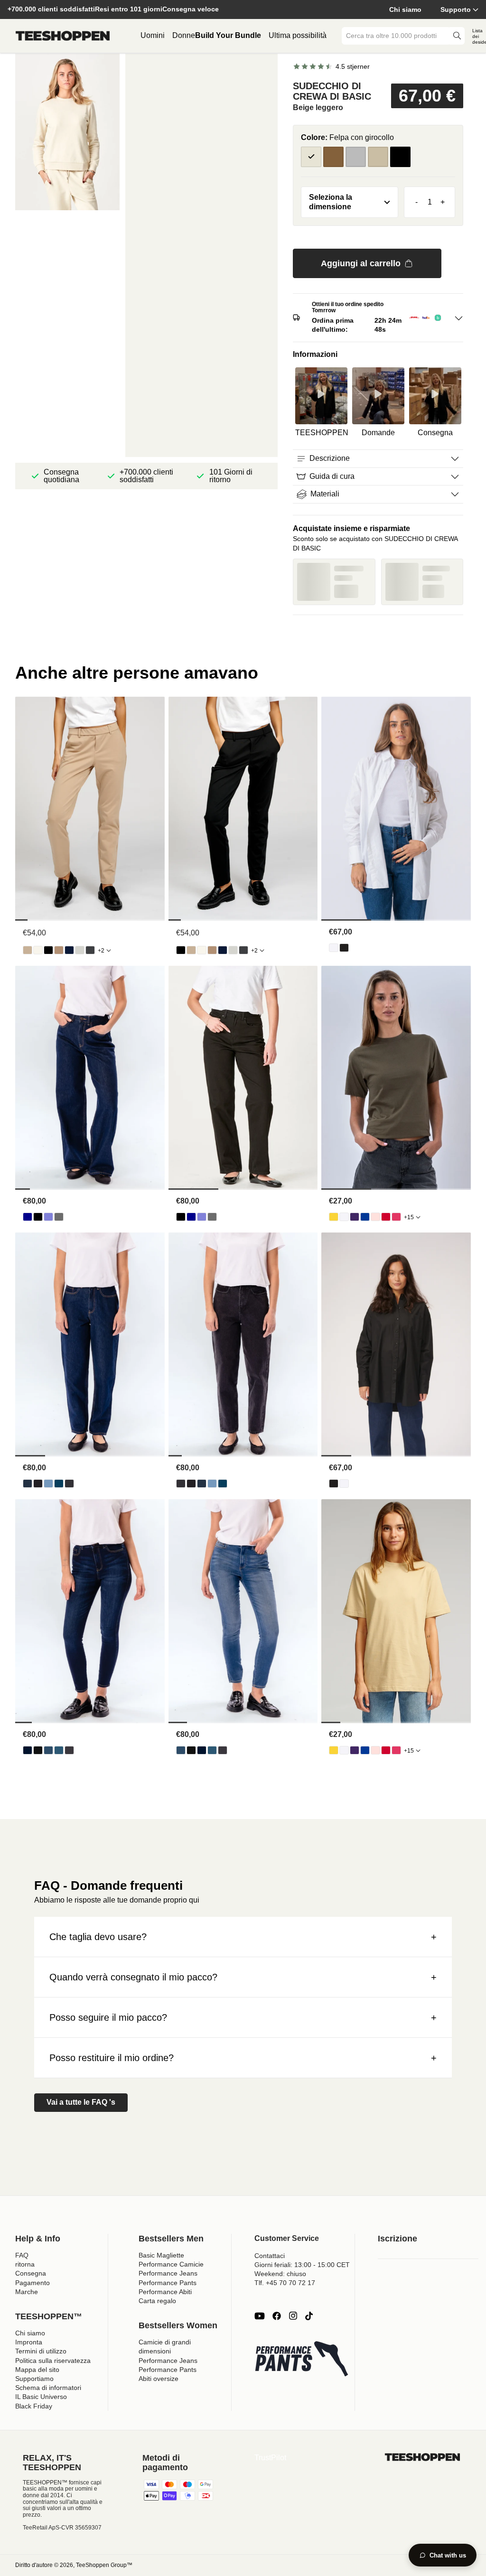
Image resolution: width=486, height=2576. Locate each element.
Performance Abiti (165, 2292)
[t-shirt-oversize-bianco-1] (344, 1217)
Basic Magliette (161, 2255)
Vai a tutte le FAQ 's (81, 2102)
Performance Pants (168, 2283)
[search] (457, 36)
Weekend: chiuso (280, 2274)
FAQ (22, 2255)
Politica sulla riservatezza (53, 2361)
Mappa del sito (37, 2370)
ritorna (25, 2264)
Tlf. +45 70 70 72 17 (285, 2283)
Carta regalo (157, 2301)
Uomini (153, 35)
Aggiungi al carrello (361, 263)
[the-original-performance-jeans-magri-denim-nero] (38, 1750)
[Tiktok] (309, 2316)
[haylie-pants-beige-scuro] (59, 950)
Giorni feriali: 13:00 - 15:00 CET (302, 2265)
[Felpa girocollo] (333, 157)
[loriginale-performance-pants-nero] (48, 950)
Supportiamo (34, 2379)
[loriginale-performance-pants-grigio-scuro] (90, 950)
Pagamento (33, 2283)
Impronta (29, 2342)
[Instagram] (293, 2316)
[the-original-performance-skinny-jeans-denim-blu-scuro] (28, 1750)
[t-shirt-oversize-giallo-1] (334, 1217)
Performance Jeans (168, 2273)
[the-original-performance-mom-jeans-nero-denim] (38, 1484)
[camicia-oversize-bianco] (334, 948)
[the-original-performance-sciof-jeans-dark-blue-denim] (28, 1217)
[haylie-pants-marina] (69, 950)
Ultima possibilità (298, 35)
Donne (184, 35)
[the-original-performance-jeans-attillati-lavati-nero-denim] (69, 1750)
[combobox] (396, 36)
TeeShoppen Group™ (104, 2565)
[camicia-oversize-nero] (344, 948)
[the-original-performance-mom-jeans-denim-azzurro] (48, 1484)
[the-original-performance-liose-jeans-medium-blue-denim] (48, 1217)
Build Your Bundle (228, 35)
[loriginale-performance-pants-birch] (38, 950)
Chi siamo (405, 9)
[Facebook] (277, 2316)
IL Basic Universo (41, 2397)
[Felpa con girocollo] (311, 157)
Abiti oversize (159, 2379)
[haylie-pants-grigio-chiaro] (80, 950)
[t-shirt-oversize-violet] (355, 1217)
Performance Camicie (171, 2264)
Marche (27, 2292)
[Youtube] (260, 2316)
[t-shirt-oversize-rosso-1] (386, 1217)
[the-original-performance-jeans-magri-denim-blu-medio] (59, 1750)
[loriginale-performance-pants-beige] (28, 950)
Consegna (31, 2273)
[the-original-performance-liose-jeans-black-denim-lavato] (59, 1217)
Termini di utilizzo (41, 2351)
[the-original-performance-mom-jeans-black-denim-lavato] (69, 1484)
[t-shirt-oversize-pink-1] (396, 1217)
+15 (409, 1217)
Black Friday (34, 2406)
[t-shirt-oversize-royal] (365, 1217)
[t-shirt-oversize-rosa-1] (375, 1217)
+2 (101, 951)
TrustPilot (270, 2458)
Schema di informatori (48, 2388)
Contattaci (270, 2256)
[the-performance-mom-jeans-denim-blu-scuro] (28, 1484)
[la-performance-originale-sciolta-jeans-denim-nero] (38, 1217)
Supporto (456, 9)
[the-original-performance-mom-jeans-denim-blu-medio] (59, 1484)
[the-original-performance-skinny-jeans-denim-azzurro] (48, 1750)
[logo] (63, 36)
